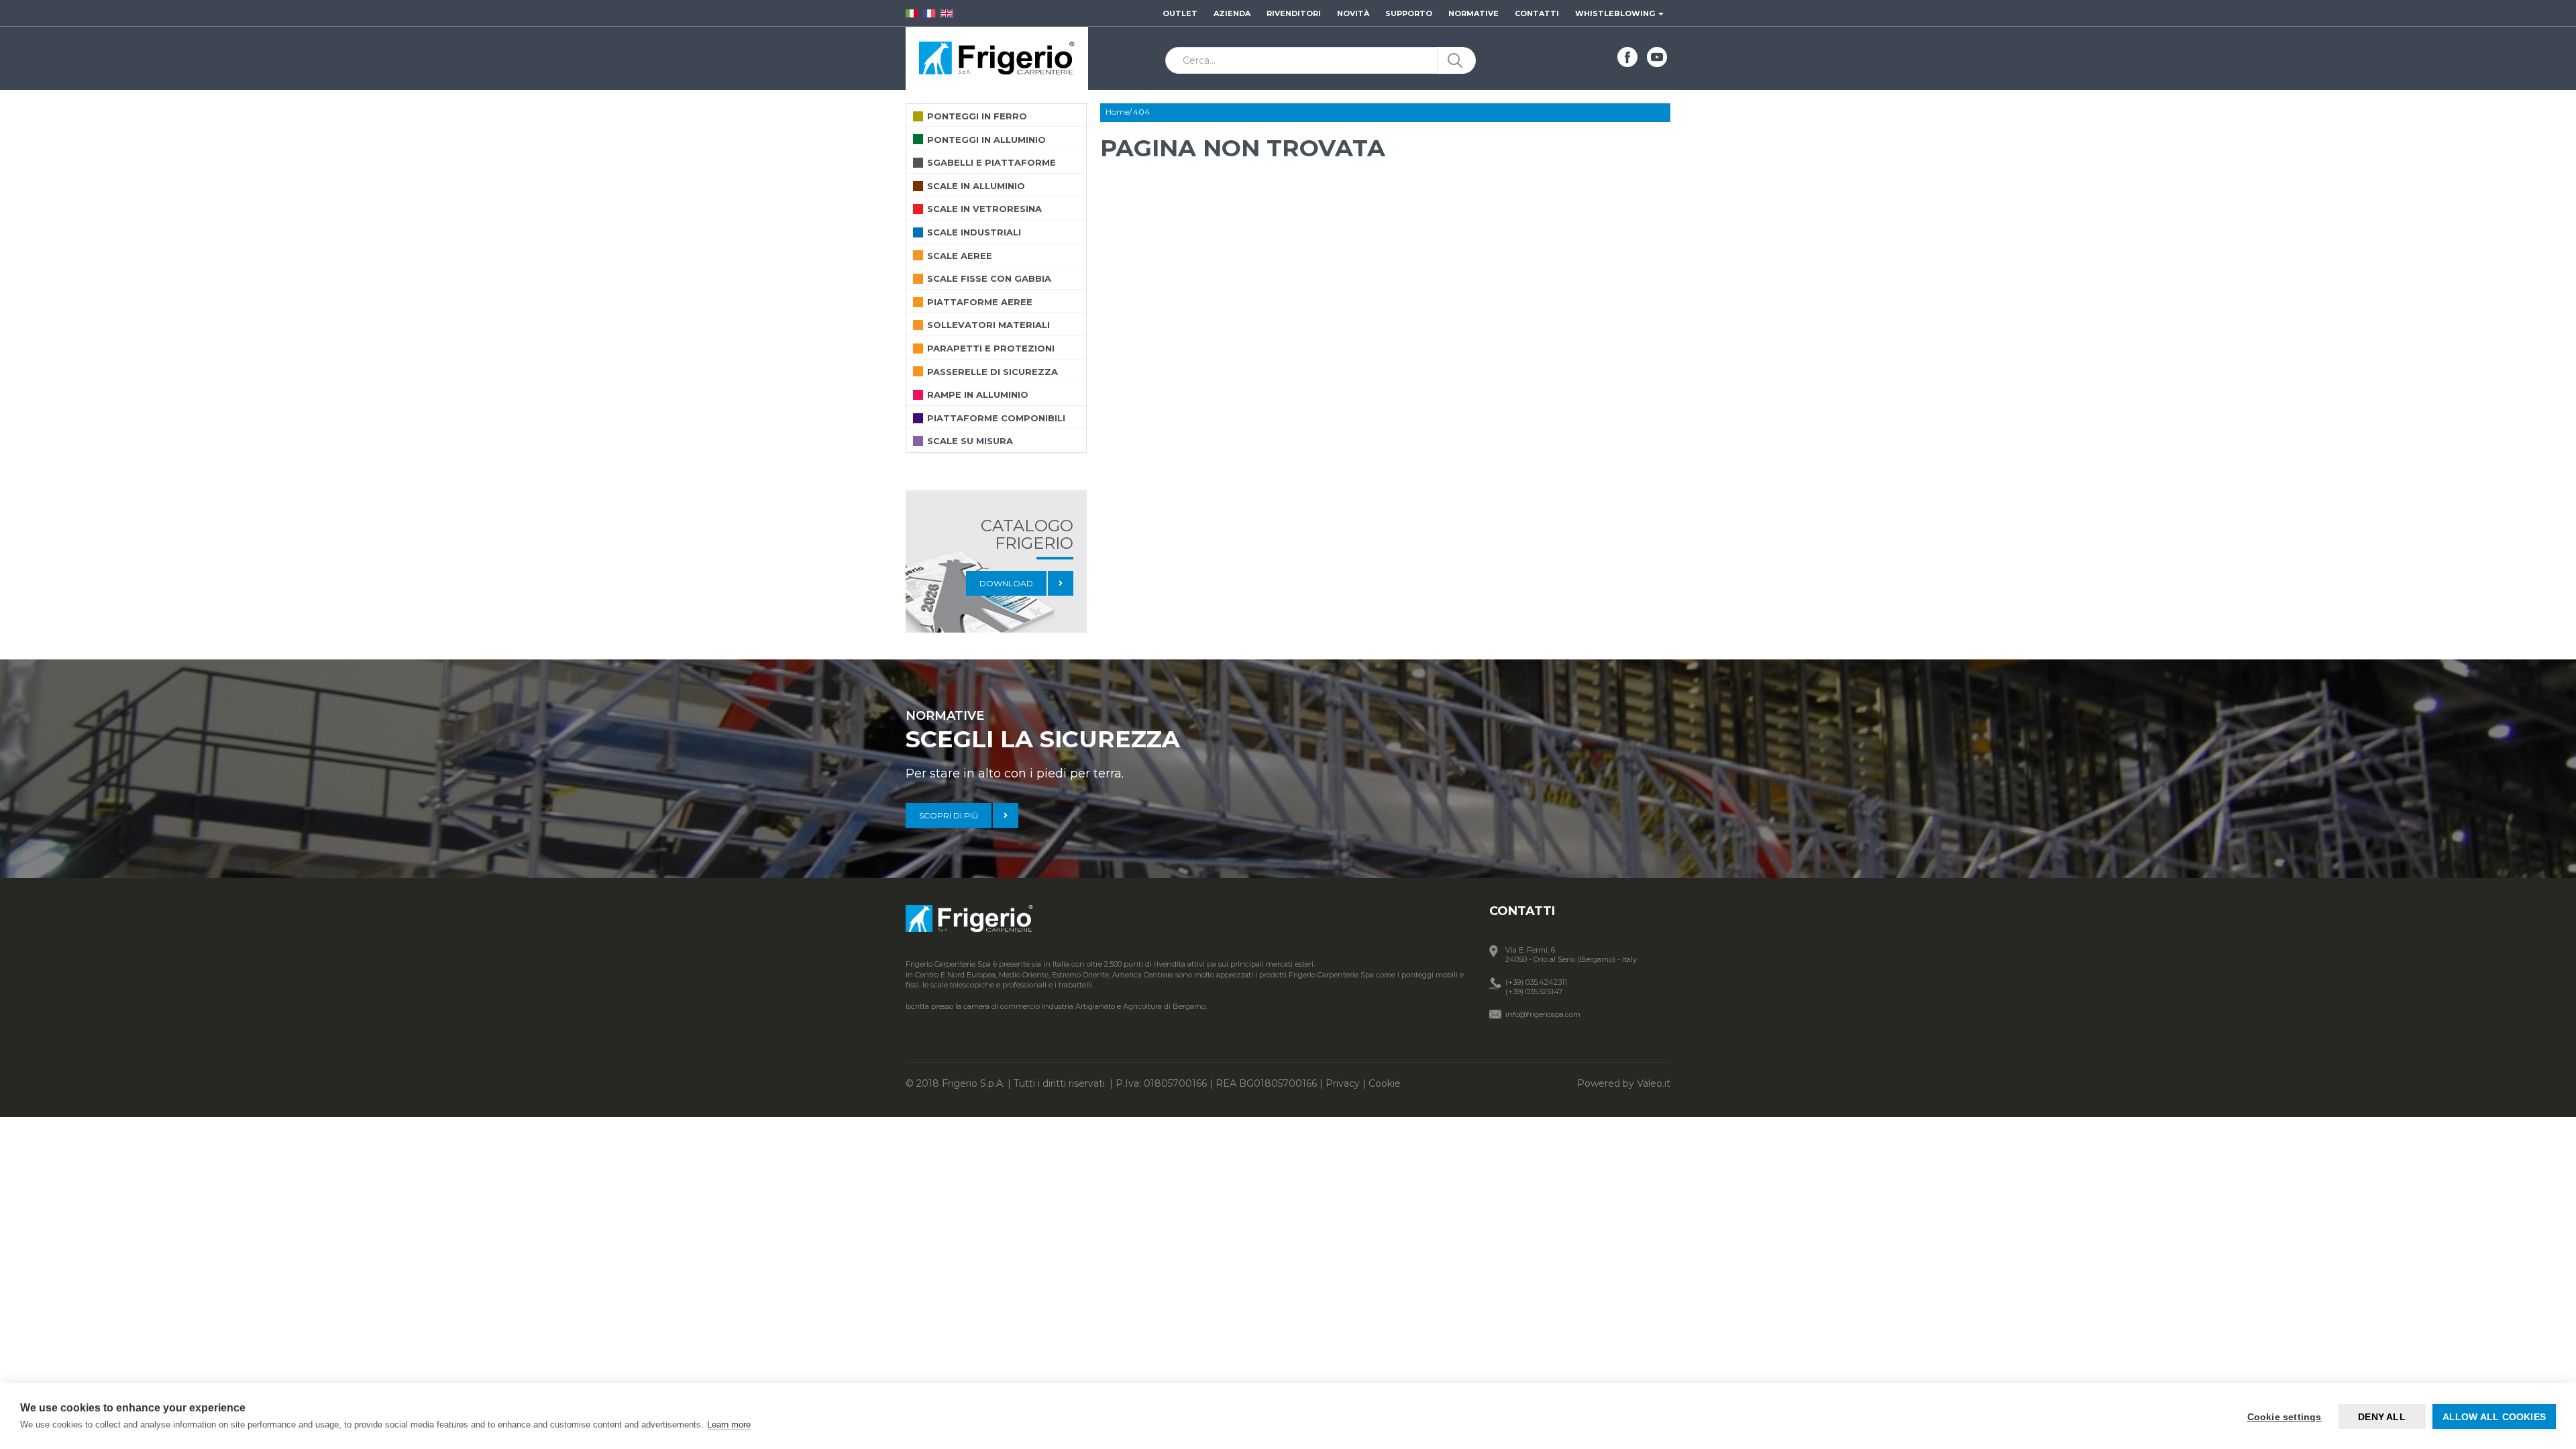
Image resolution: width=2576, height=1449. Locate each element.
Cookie (1385, 1083)
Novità (1353, 13)
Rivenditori (1294, 13)
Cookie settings (2285, 1417)
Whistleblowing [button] (1616, 13)
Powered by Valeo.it (1624, 1083)
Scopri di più (949, 815)
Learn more (729, 1425)
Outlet (1180, 13)
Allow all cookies (2494, 1417)
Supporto (1409, 13)
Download (1006, 583)
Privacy (1343, 1083)
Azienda (1232, 13)
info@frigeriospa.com (1543, 1014)
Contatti (1537, 13)
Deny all (2382, 1417)
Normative (1473, 13)
